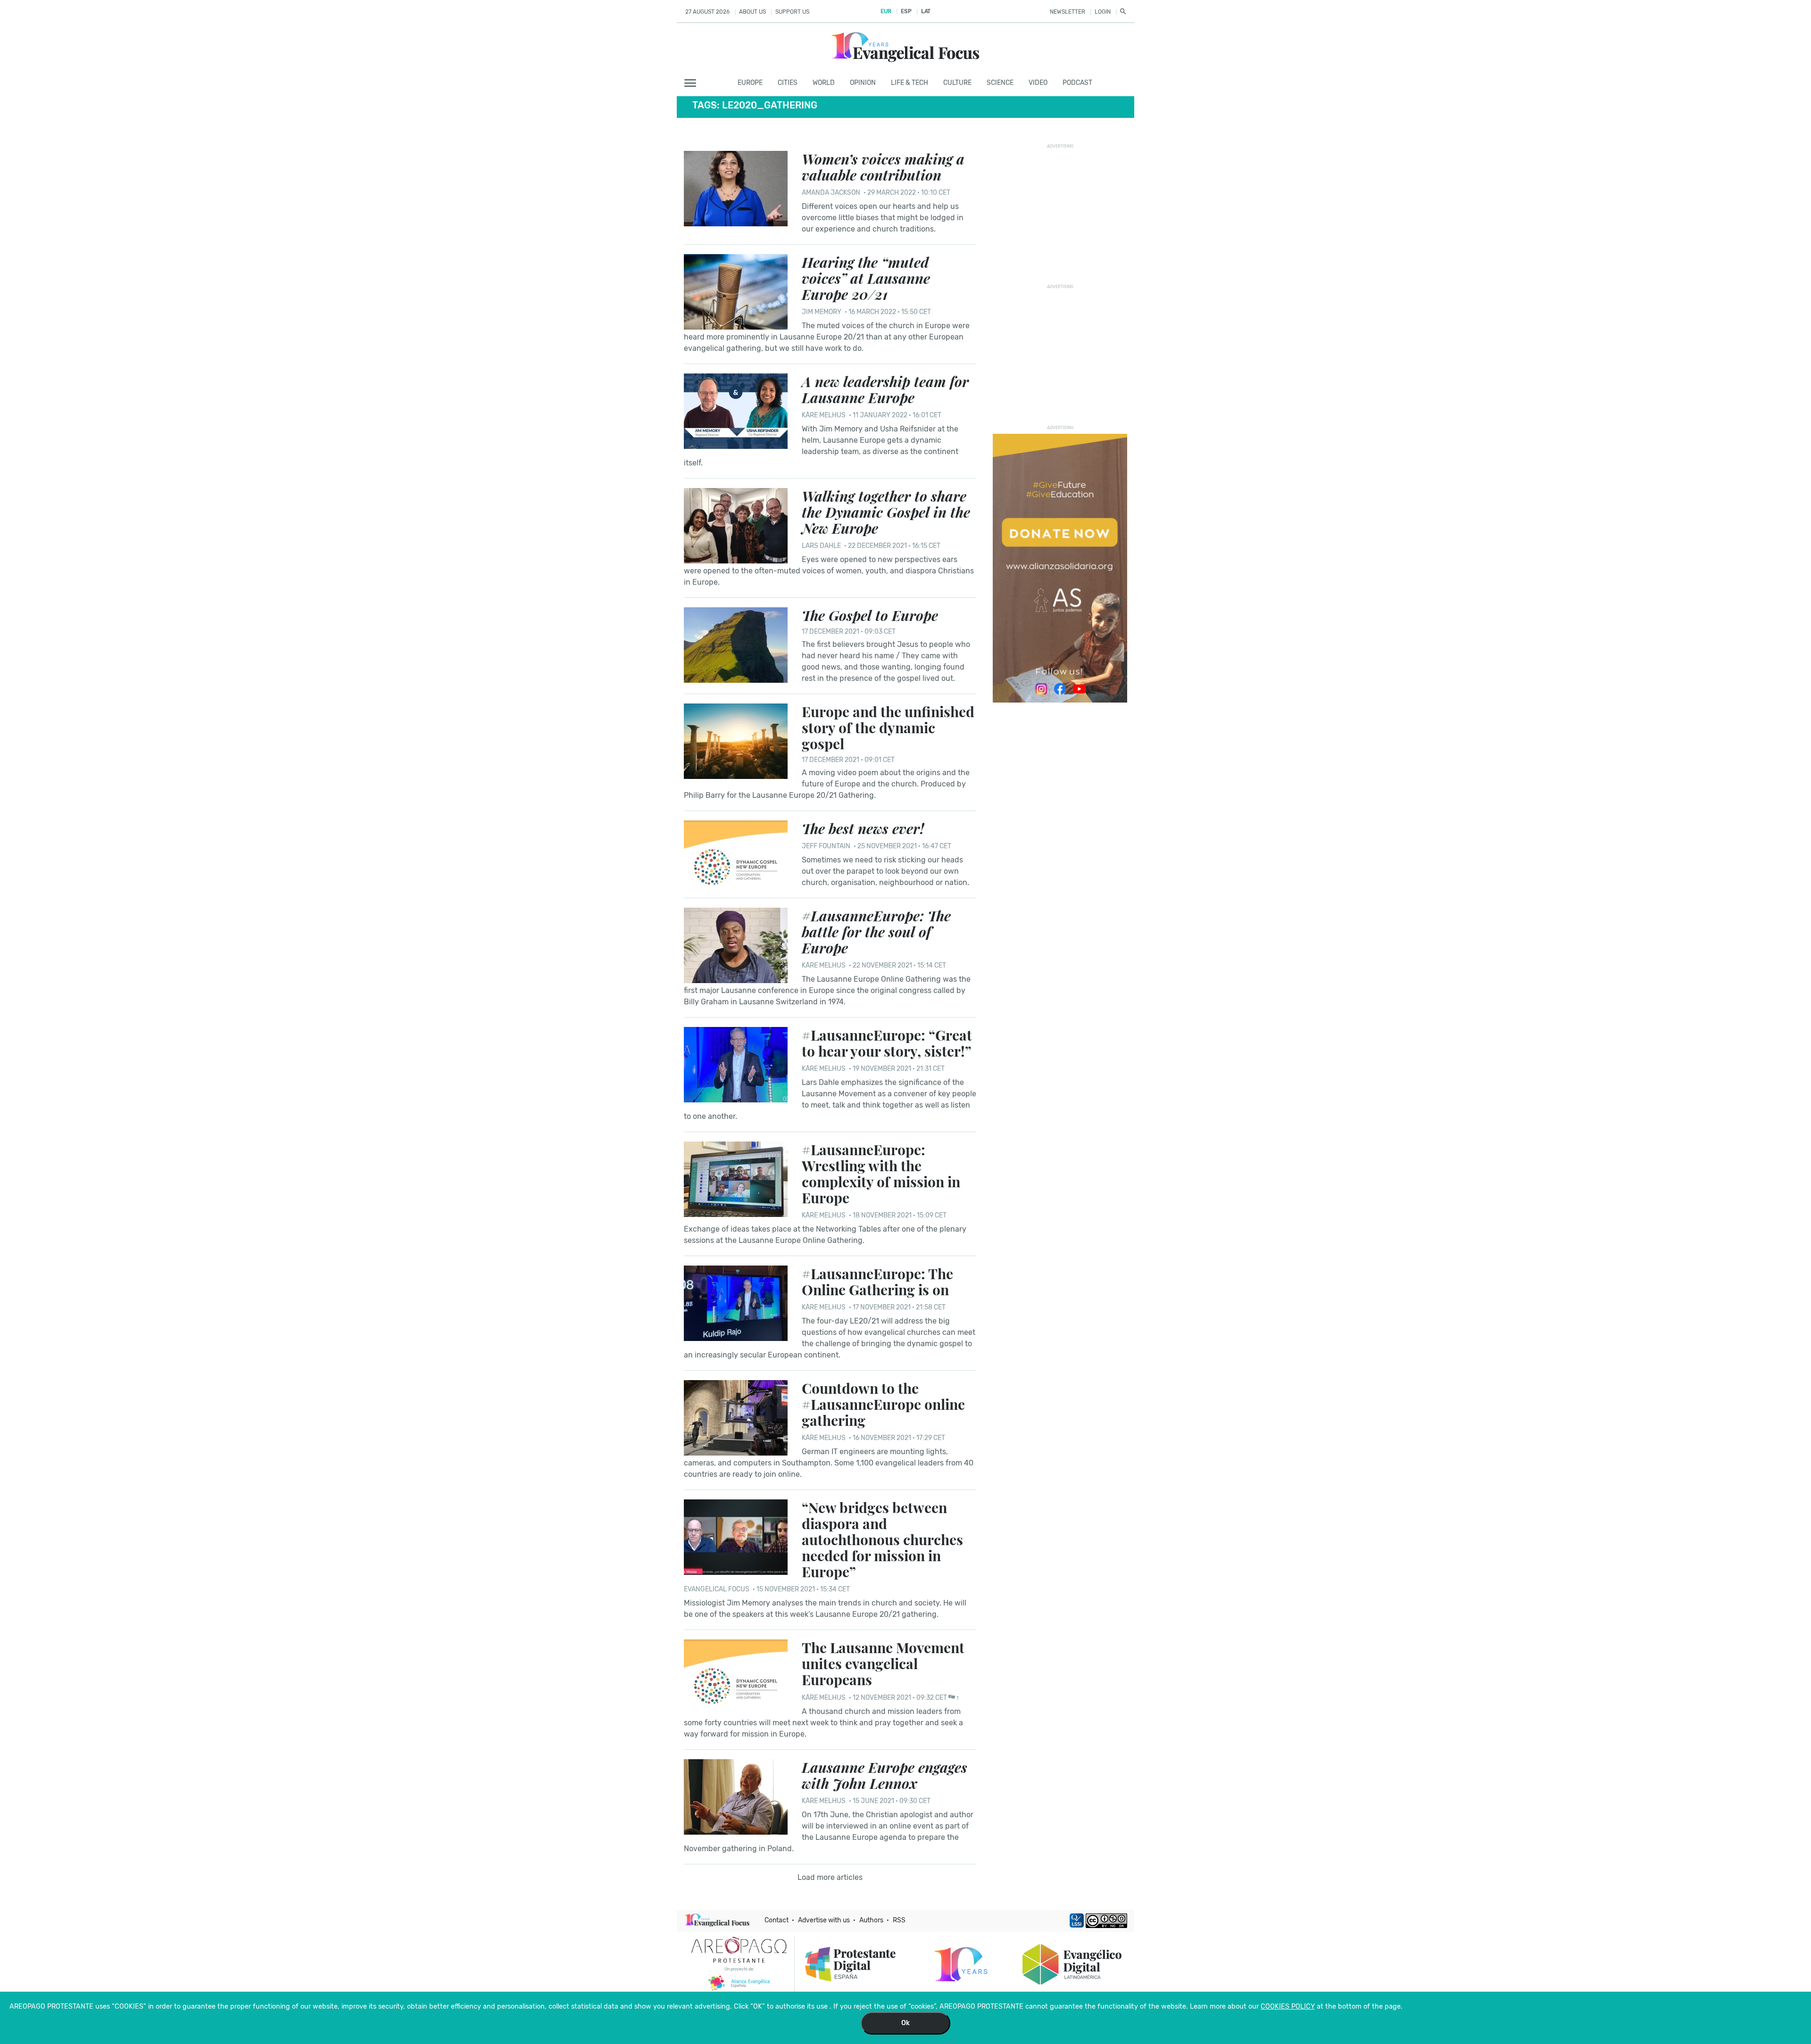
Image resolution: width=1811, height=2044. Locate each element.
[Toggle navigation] (693, 83)
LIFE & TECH (910, 83)
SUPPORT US (792, 12)
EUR (886, 11)
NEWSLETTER (1067, 12)
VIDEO (1038, 83)
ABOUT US (752, 12)
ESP (906, 11)
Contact (777, 1920)
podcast (1077, 83)
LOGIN (1103, 12)
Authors (871, 1920)
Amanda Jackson (831, 193)
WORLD (824, 83)
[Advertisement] (1063, 211)
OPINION (863, 83)
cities (788, 83)
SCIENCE (1000, 83)
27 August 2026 (707, 12)
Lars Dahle (821, 546)
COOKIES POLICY (1288, 2007)
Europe (750, 83)
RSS (899, 1920)
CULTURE (957, 83)
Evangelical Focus (717, 1589)
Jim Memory (822, 312)
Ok (905, 2023)
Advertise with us (824, 1920)
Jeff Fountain (826, 846)
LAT (926, 11)
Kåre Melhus (824, 415)
